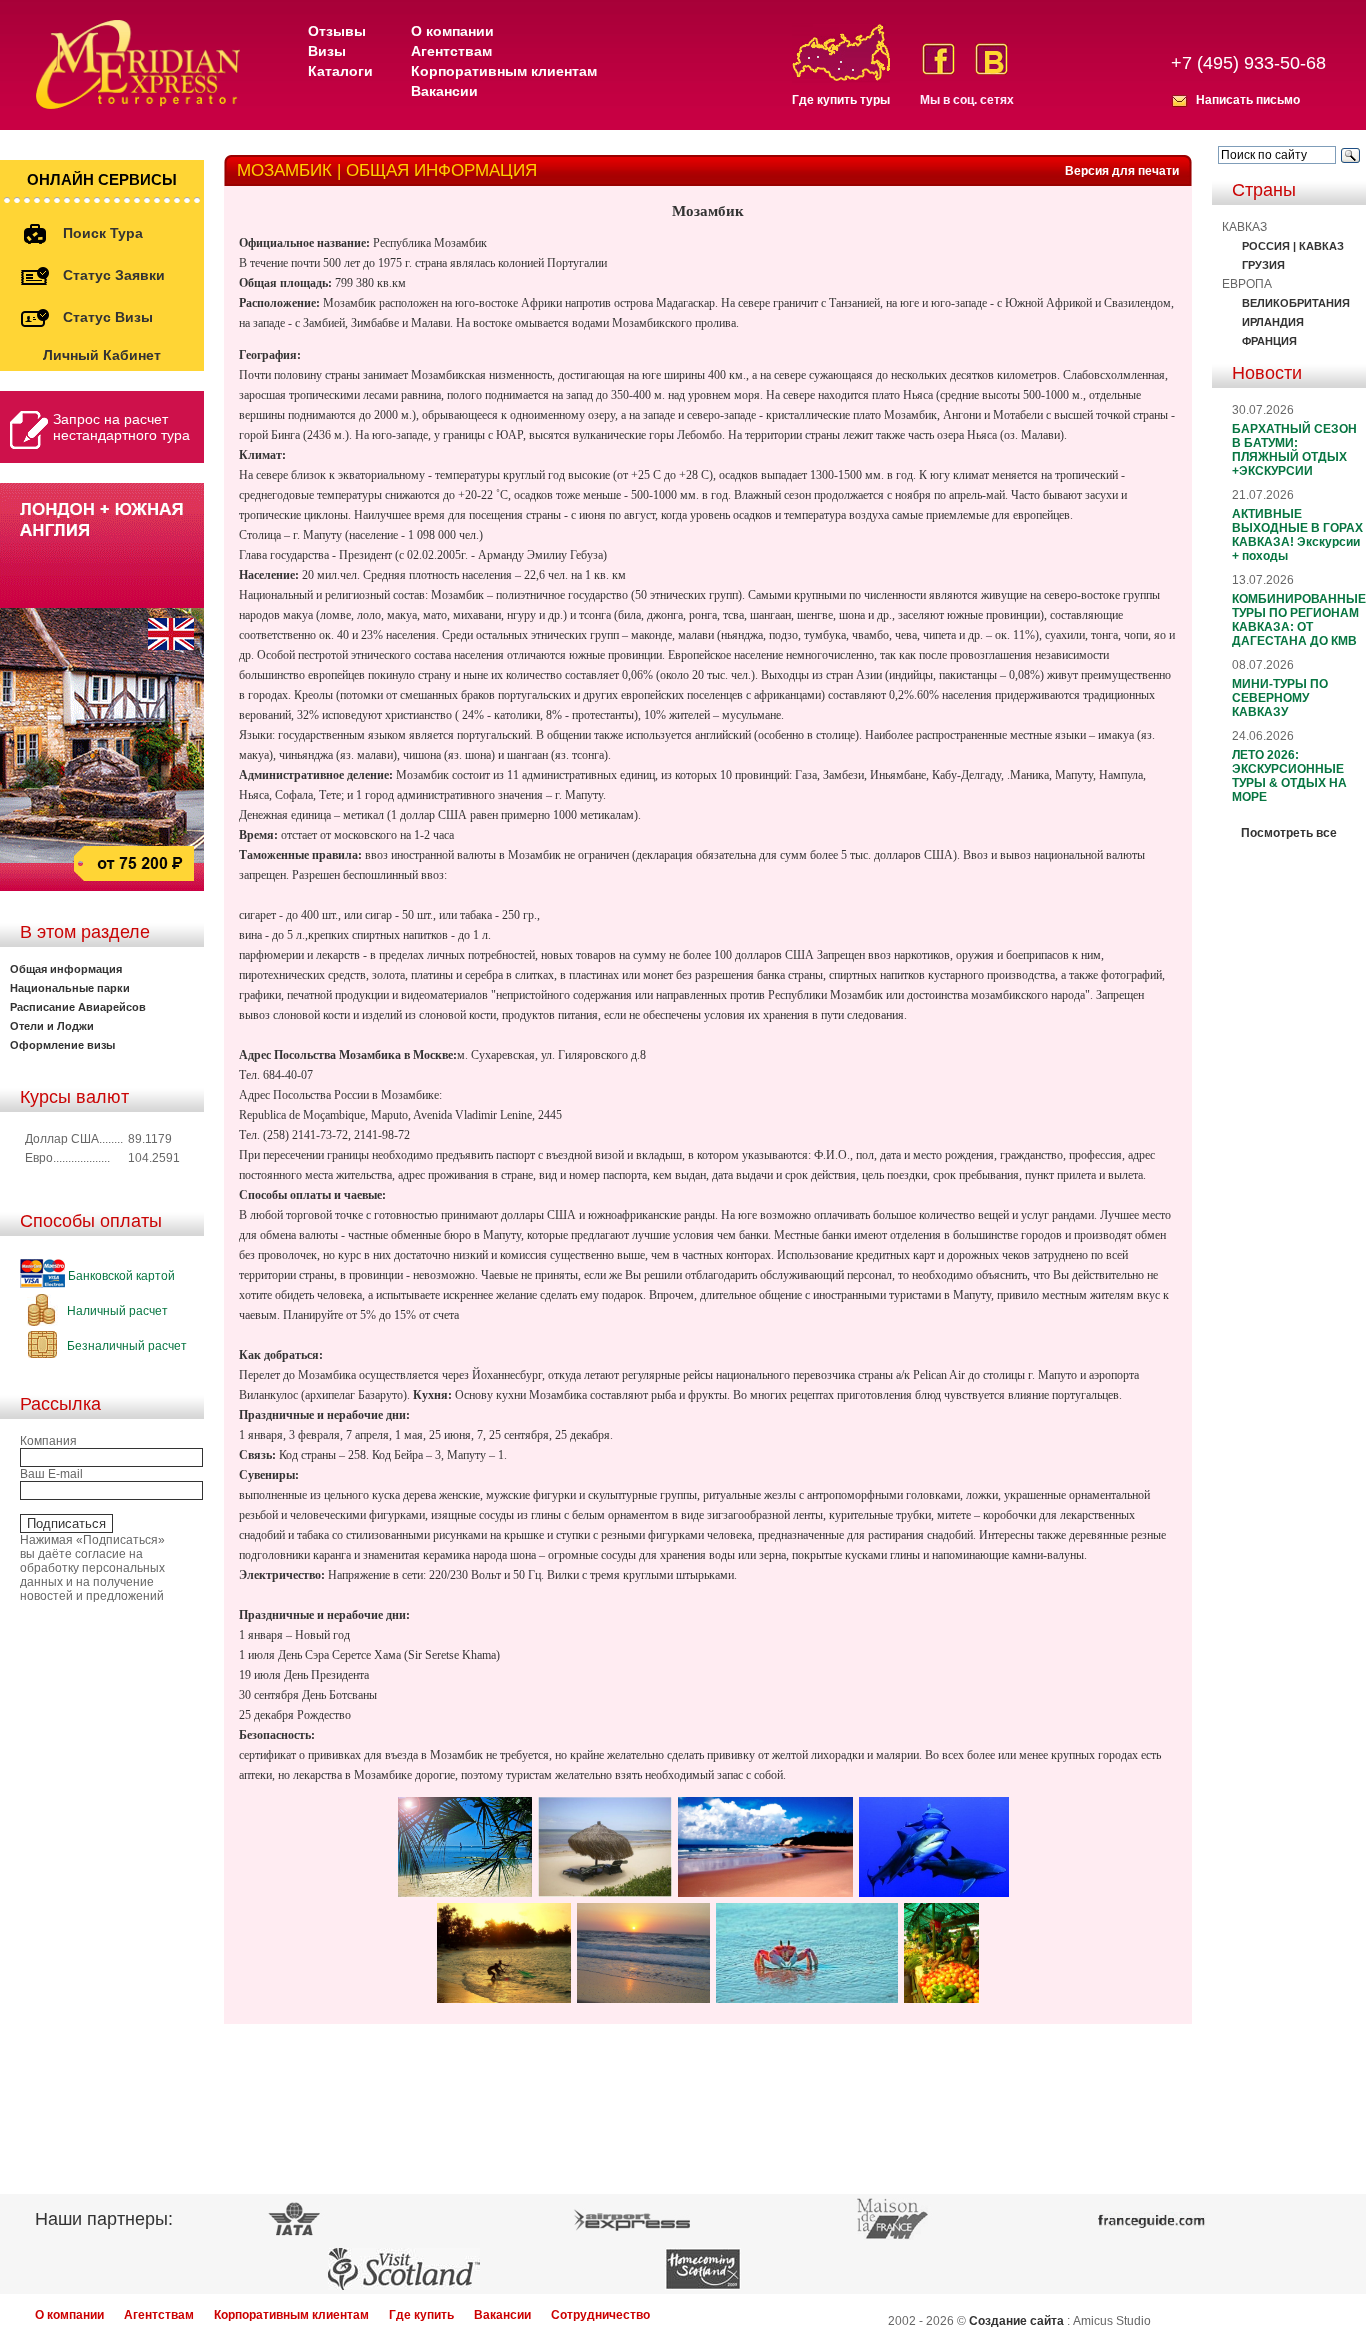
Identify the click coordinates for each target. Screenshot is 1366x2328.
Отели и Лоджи (52, 1026)
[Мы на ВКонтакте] (991, 59)
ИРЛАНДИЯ (1273, 322)
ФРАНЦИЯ (1269, 341)
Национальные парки (70, 988)
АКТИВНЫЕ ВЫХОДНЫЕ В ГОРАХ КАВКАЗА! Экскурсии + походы (1297, 535)
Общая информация (66, 969)
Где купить (421, 2315)
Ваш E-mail (51, 1474)
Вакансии (444, 91)
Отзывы (337, 31)
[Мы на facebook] (938, 59)
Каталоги (340, 71)
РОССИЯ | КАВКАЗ (1293, 246)
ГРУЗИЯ (1263, 265)
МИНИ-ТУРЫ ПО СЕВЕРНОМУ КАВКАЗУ (1280, 698)
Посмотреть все (1289, 833)
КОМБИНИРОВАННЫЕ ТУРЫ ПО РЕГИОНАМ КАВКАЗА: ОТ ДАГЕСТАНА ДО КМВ (1299, 620)
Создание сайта (1016, 2321)
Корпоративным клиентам (504, 71)
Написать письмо (1248, 100)
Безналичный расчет (125, 1346)
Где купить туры (841, 100)
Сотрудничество (600, 2315)
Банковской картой (120, 1276)
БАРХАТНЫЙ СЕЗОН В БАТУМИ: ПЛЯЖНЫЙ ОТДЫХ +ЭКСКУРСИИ (1294, 450)
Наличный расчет (116, 1311)
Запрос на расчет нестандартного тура (121, 427)
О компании (452, 31)
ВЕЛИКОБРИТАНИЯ (1296, 303)
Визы (327, 51)
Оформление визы (62, 1045)
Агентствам (451, 51)
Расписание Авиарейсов (78, 1007)
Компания (48, 1441)
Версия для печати (1122, 171)
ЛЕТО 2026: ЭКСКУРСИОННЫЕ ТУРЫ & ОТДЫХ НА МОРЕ (1289, 776)
